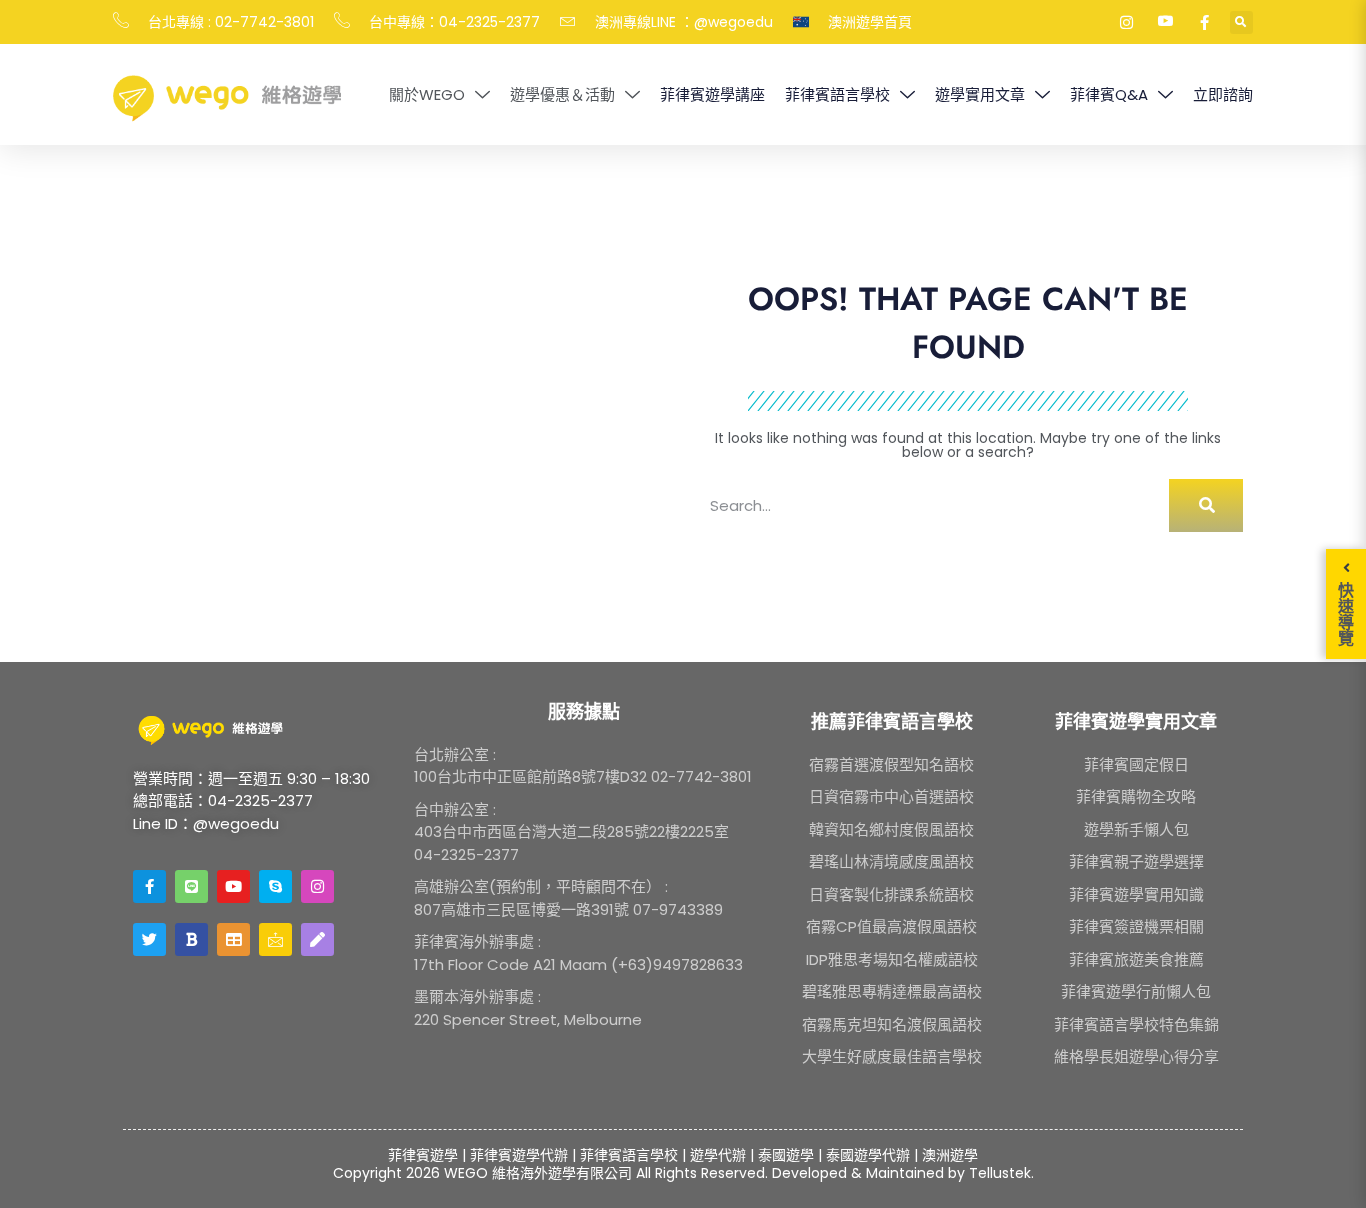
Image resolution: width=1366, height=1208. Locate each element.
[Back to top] (1325, 1167)
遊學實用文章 (980, 94)
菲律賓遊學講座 (712, 94)
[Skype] (275, 886)
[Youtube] (233, 886)
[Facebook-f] (149, 886)
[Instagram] (317, 886)
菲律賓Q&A (1109, 94)
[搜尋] (1206, 505)
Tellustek (1000, 1173)
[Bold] (191, 939)
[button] (1241, 22)
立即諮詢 (1223, 94)
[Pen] (317, 939)
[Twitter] (149, 939)
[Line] (191, 886)
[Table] (233, 939)
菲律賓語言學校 (837, 94)
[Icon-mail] (275, 939)
